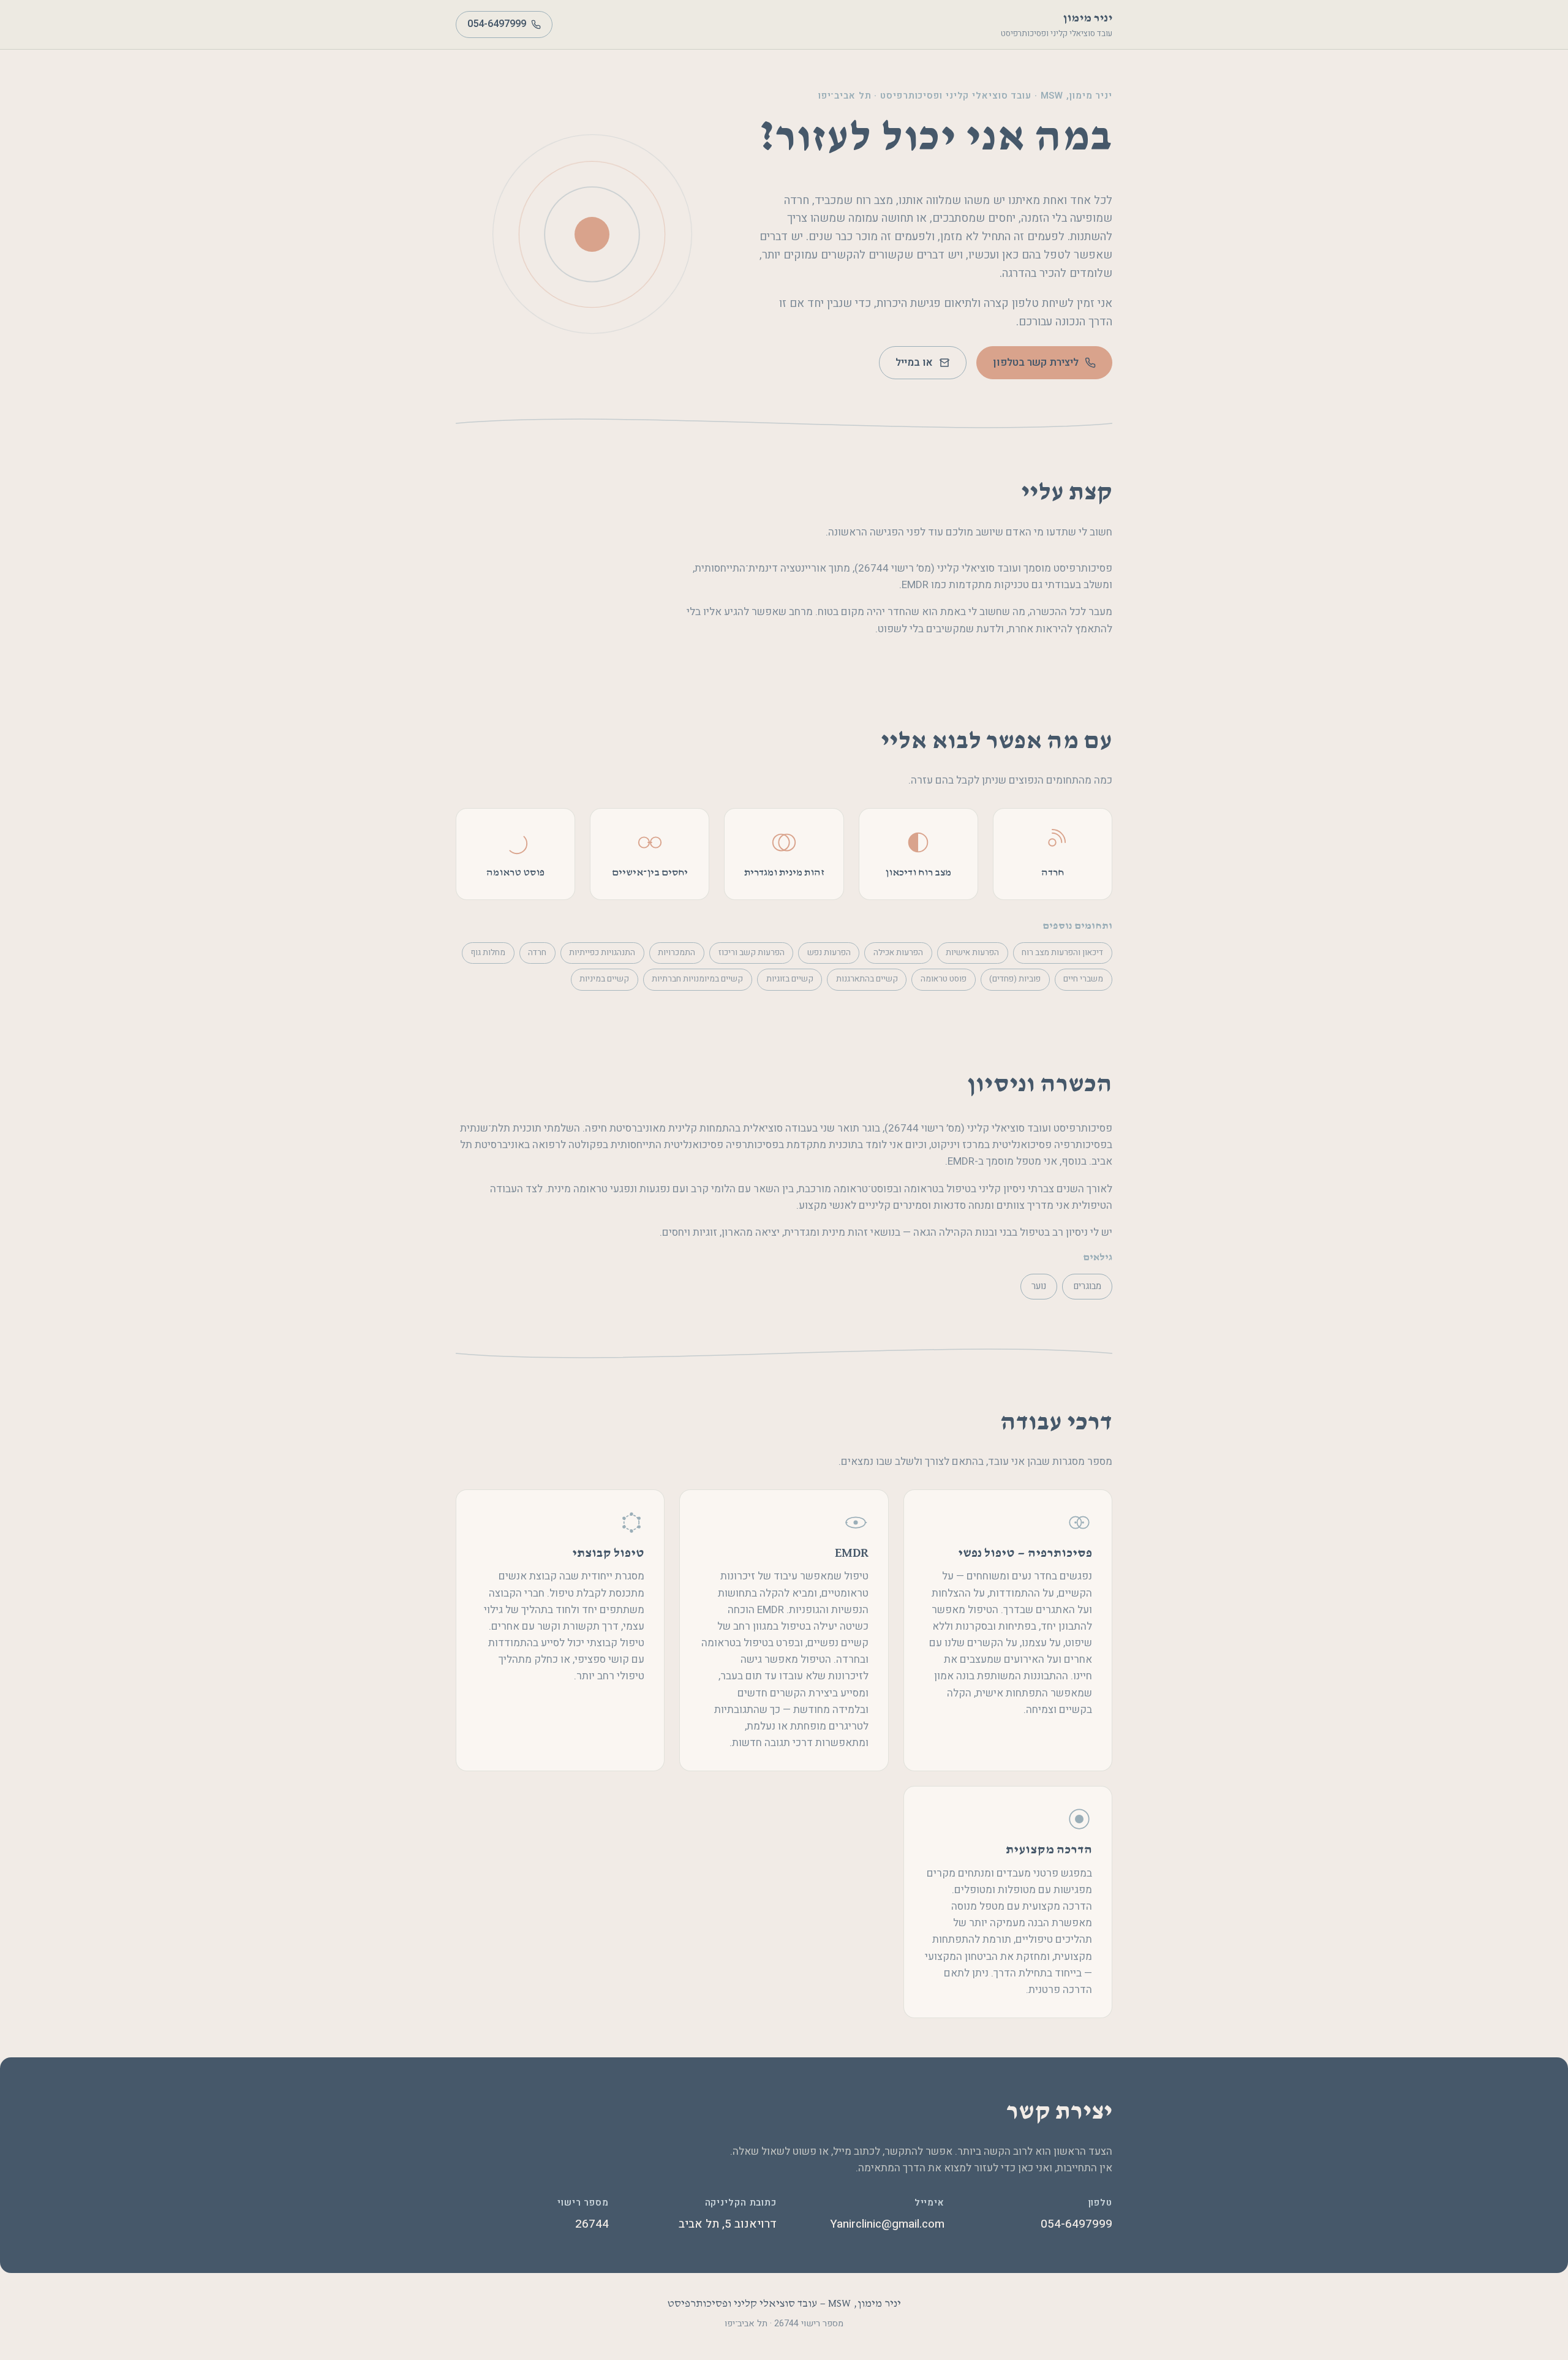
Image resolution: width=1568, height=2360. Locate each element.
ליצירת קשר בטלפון (1036, 363)
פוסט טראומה (944, 979)
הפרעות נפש (829, 953)
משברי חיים (1083, 979)
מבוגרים (1087, 1286)
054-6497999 (497, 24)
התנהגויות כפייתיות (602, 953)
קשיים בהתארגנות (867, 979)
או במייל (914, 363)
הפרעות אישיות (972, 953)
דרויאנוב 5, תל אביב (728, 2224)
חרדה (537, 953)
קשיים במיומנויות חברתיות (697, 979)
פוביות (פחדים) (1015, 979)
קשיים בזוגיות (790, 979)
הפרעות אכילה (898, 953)
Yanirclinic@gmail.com (887, 2224)
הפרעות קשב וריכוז (752, 953)
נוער (1039, 1286)
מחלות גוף (488, 953)
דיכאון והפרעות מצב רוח (1062, 953)
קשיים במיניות (604, 979)
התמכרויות (677, 953)
